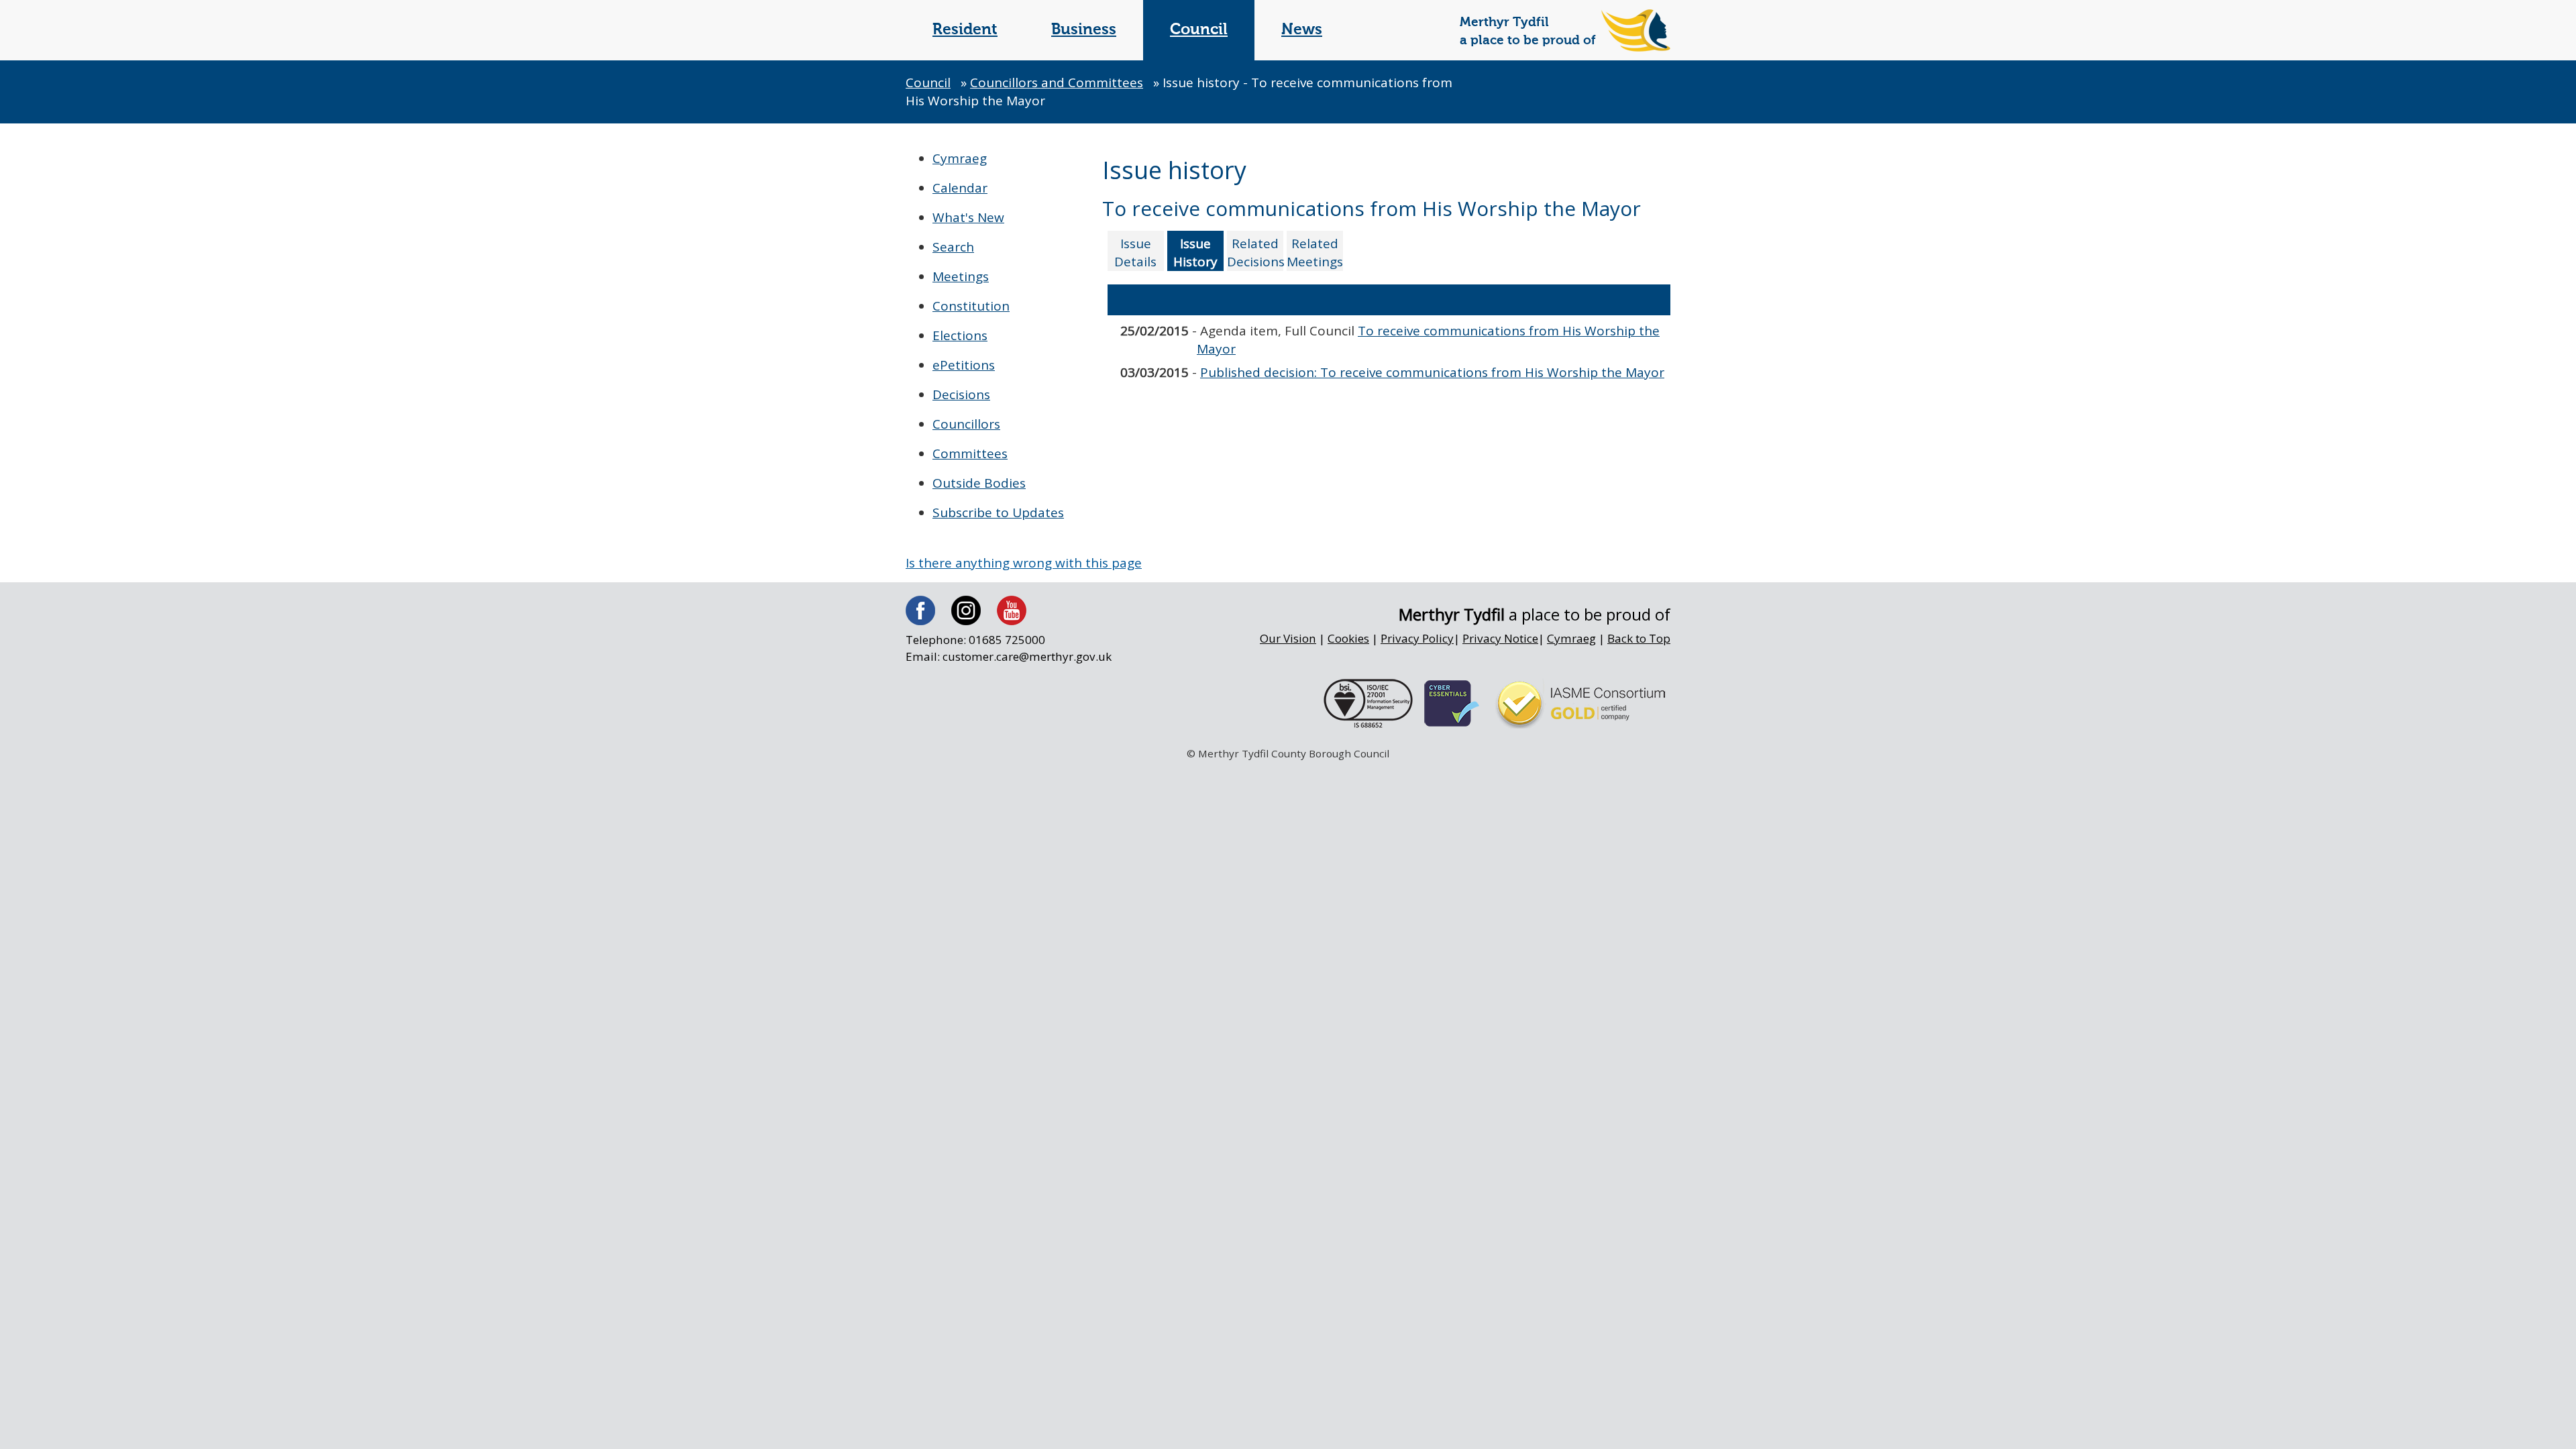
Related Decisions (1255, 253)
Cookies (1348, 638)
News (1302, 30)
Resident (965, 30)
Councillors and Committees (1057, 83)
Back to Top (1639, 638)
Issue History (1195, 253)
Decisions (961, 394)
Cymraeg (960, 158)
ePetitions (964, 365)
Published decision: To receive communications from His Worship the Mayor (1432, 372)
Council (1199, 30)
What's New (968, 217)
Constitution (971, 306)
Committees (970, 453)
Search (953, 247)
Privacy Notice (1500, 638)
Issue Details (1135, 253)
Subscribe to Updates (998, 513)
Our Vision (1288, 638)
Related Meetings (1315, 253)
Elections (960, 335)
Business (1084, 30)
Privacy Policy (1417, 638)
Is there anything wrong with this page (1024, 563)
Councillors (966, 424)
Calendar (960, 188)
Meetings (961, 276)
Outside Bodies (979, 483)
